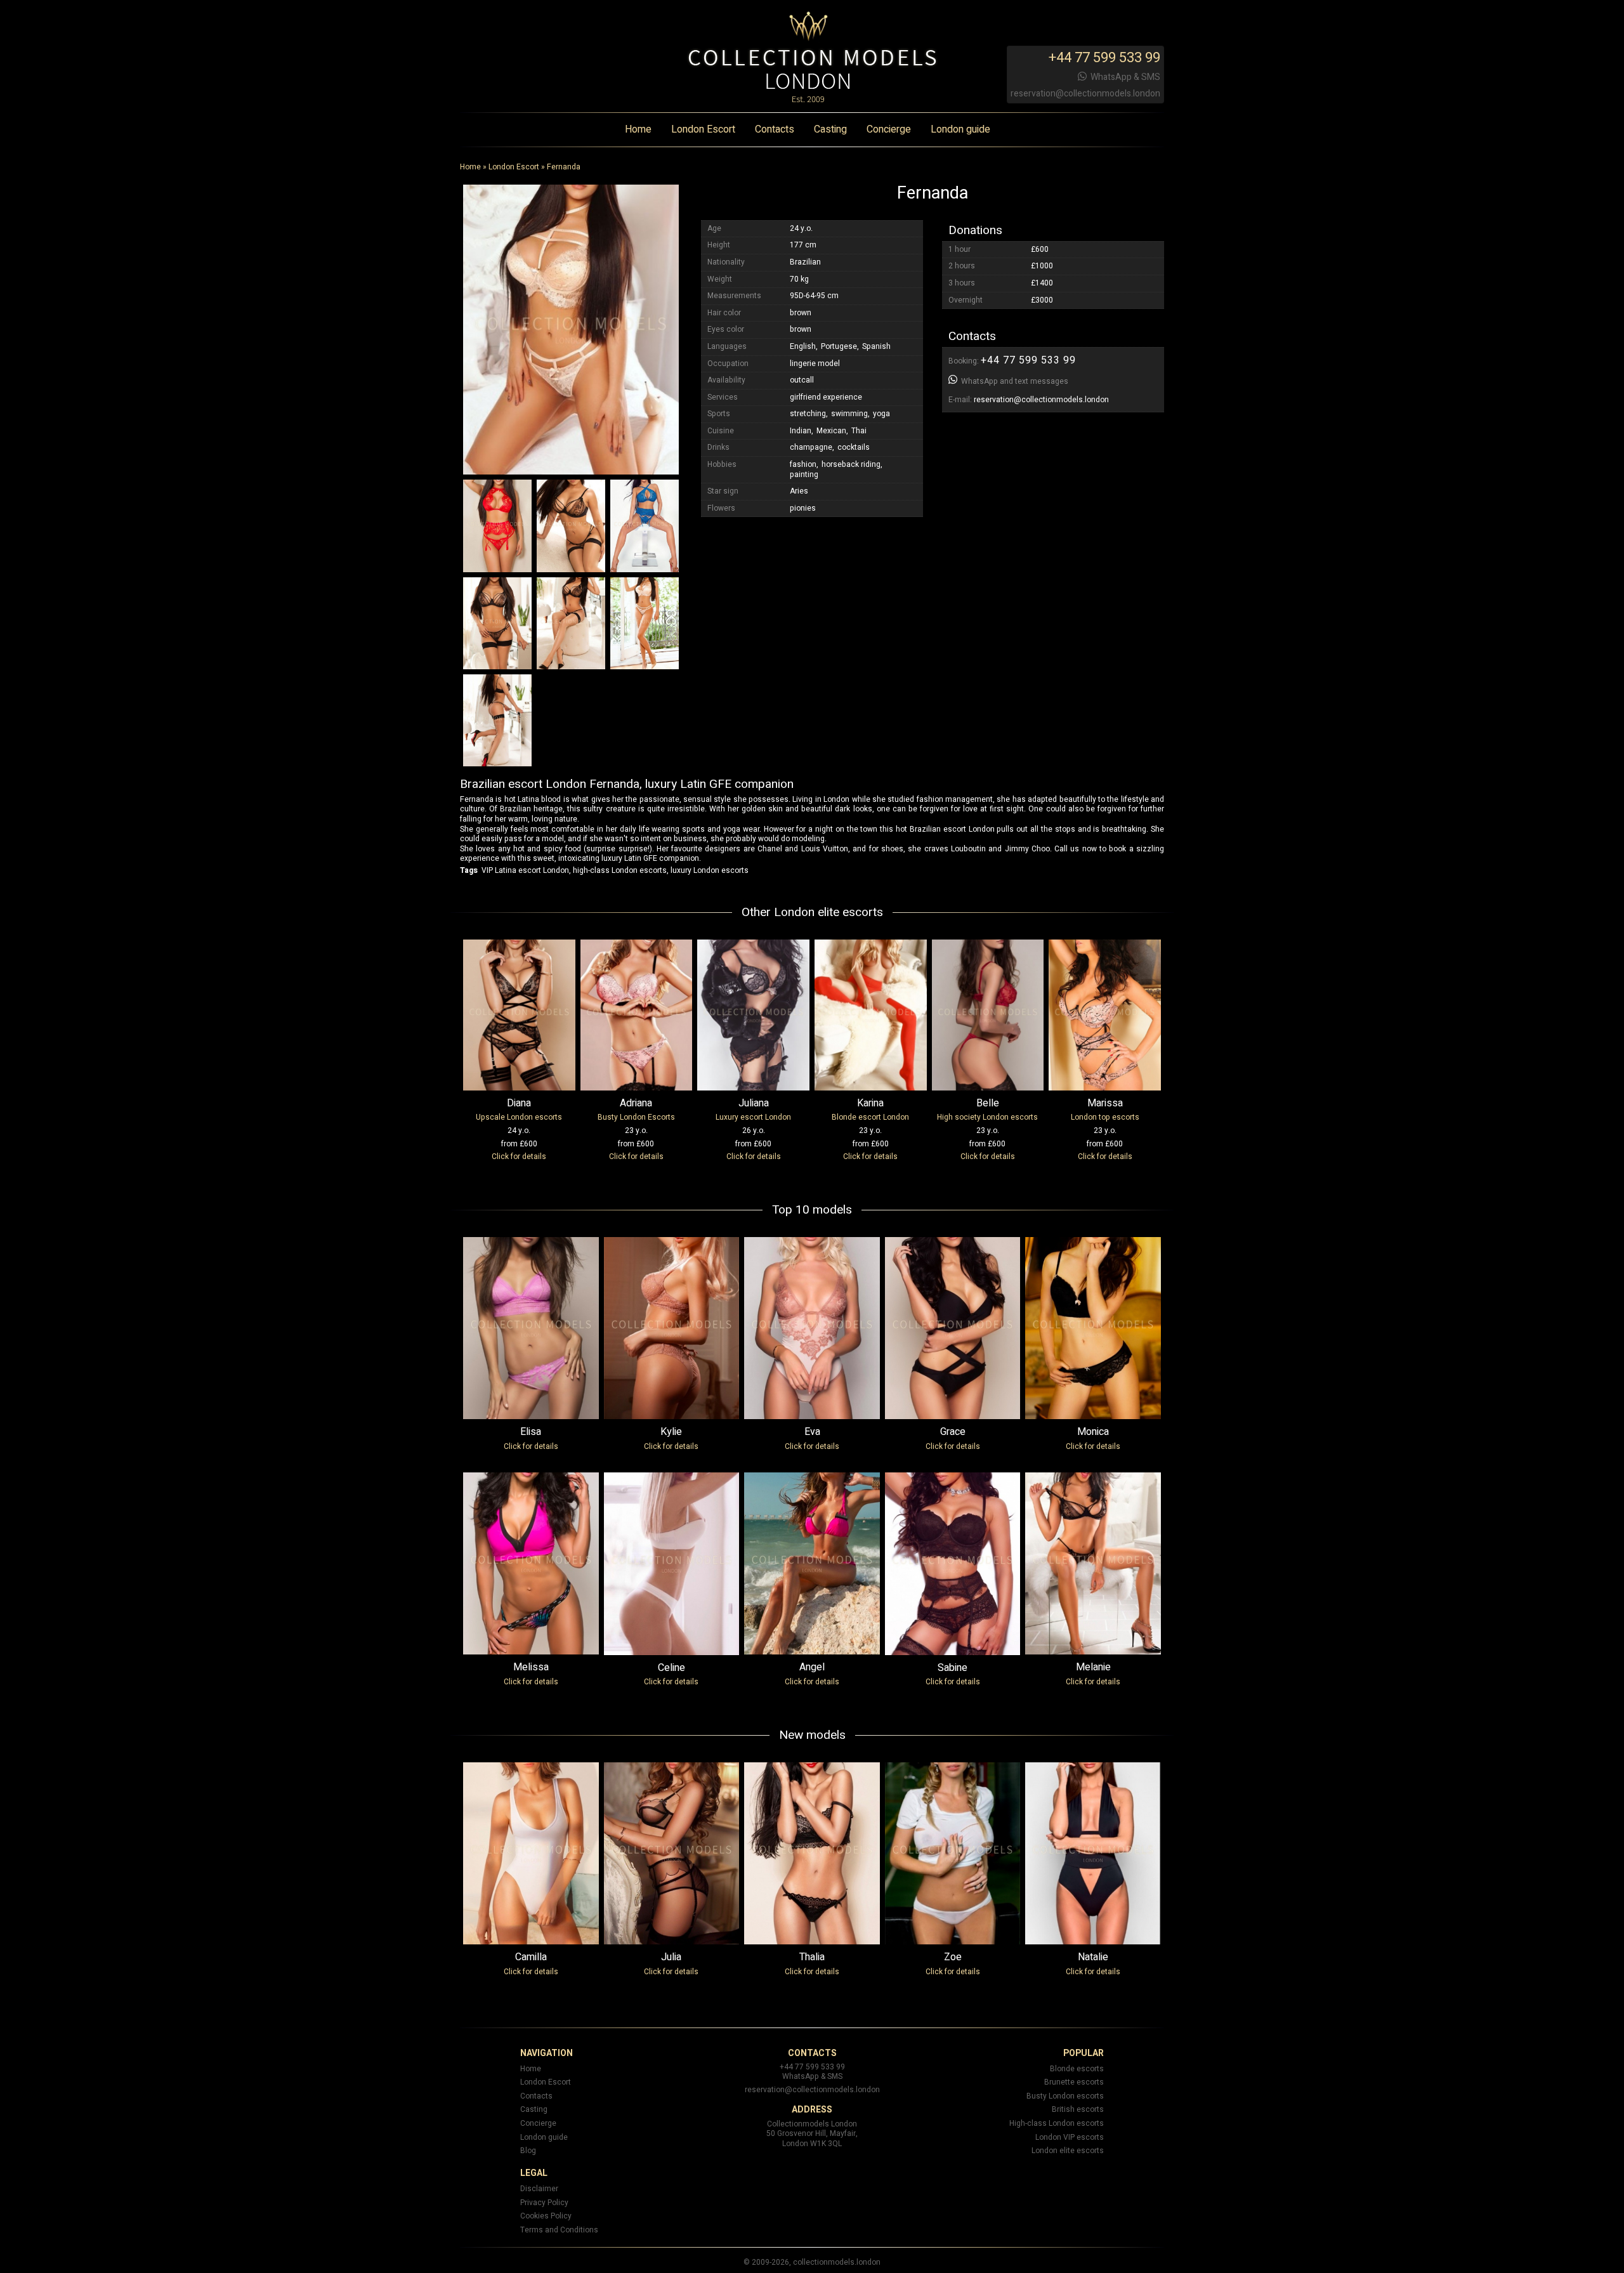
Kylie (671, 1432)
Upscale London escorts (519, 1117)
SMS (1151, 77)
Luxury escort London (753, 1117)
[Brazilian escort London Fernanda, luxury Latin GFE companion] (571, 329)
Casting (830, 130)
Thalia (812, 1957)
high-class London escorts (620, 870)
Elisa (531, 1432)
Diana (519, 1103)
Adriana (636, 1103)
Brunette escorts (1074, 2082)
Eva (812, 1432)
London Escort (703, 130)
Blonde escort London (870, 1117)
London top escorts (1105, 1117)
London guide (960, 130)
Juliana (754, 1103)
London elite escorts (1068, 2151)
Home (638, 130)
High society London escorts (987, 1117)
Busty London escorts (1065, 2096)
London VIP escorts (1070, 2137)
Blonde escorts (1077, 2069)
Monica (1093, 1432)
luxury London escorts (710, 870)
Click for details (519, 1156)
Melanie (1093, 1667)
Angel (812, 1667)
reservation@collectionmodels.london (1085, 94)
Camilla (531, 1957)
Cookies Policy (546, 2216)
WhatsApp (1111, 77)
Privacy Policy (544, 2203)
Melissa (531, 1667)
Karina (870, 1103)
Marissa (1105, 1103)
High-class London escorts (1057, 2123)
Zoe (953, 1957)
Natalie (1093, 1957)
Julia (671, 1957)
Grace (953, 1432)
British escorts (1078, 2109)
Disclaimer (539, 2189)
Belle (988, 1103)
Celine (671, 1668)
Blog (528, 2151)
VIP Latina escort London (525, 870)
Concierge (889, 130)
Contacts (775, 130)
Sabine (953, 1668)
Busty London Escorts (636, 1117)
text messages (1042, 382)
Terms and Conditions (559, 2230)
